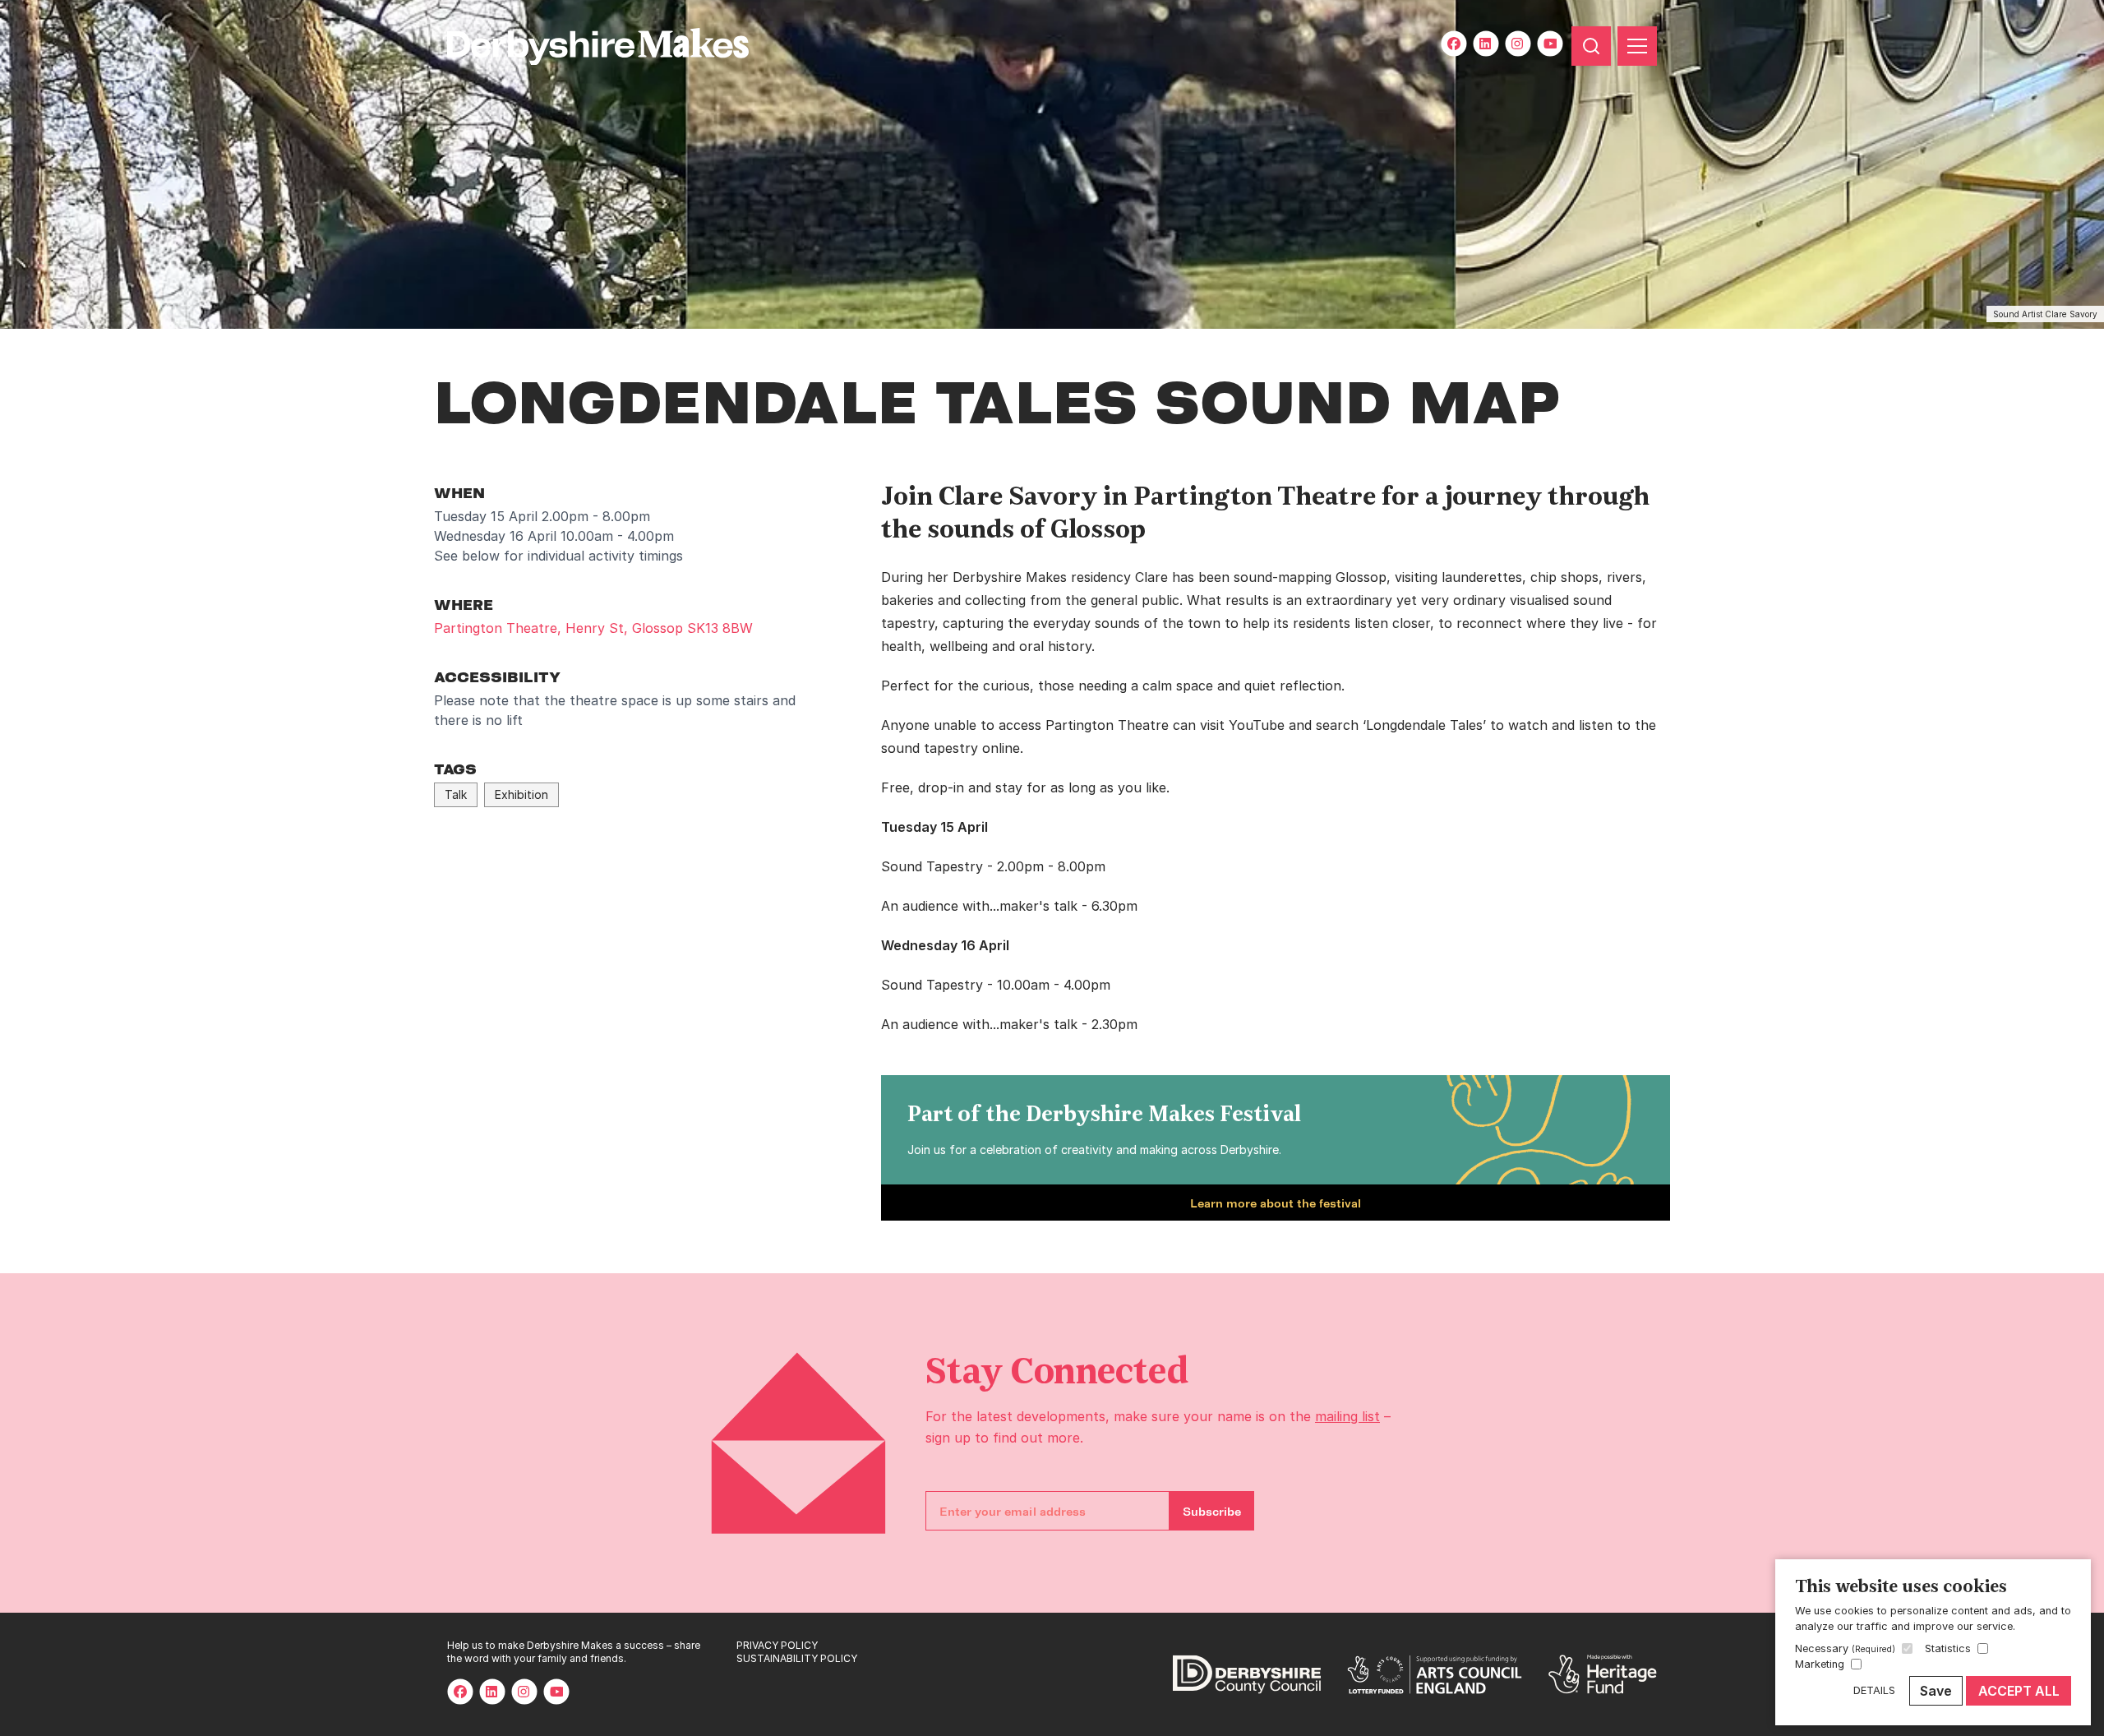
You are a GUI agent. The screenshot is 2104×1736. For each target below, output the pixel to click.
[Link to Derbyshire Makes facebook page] (1454, 44)
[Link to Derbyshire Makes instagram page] (1518, 44)
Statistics (1948, 1648)
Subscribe (1212, 1511)
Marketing (1820, 1664)
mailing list (1347, 1416)
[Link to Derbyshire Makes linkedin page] (1486, 44)
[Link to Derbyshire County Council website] (1247, 1674)
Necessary (1845, 1648)
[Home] (552, 46)
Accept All (2019, 1691)
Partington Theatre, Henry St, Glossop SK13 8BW (593, 628)
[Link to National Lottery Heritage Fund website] (1603, 1674)
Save (1936, 1691)
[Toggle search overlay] (1591, 46)
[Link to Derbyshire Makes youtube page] (1550, 44)
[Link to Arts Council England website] (1435, 1674)
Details (1874, 1690)
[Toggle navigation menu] (1637, 46)
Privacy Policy (777, 1645)
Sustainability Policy (797, 1658)
